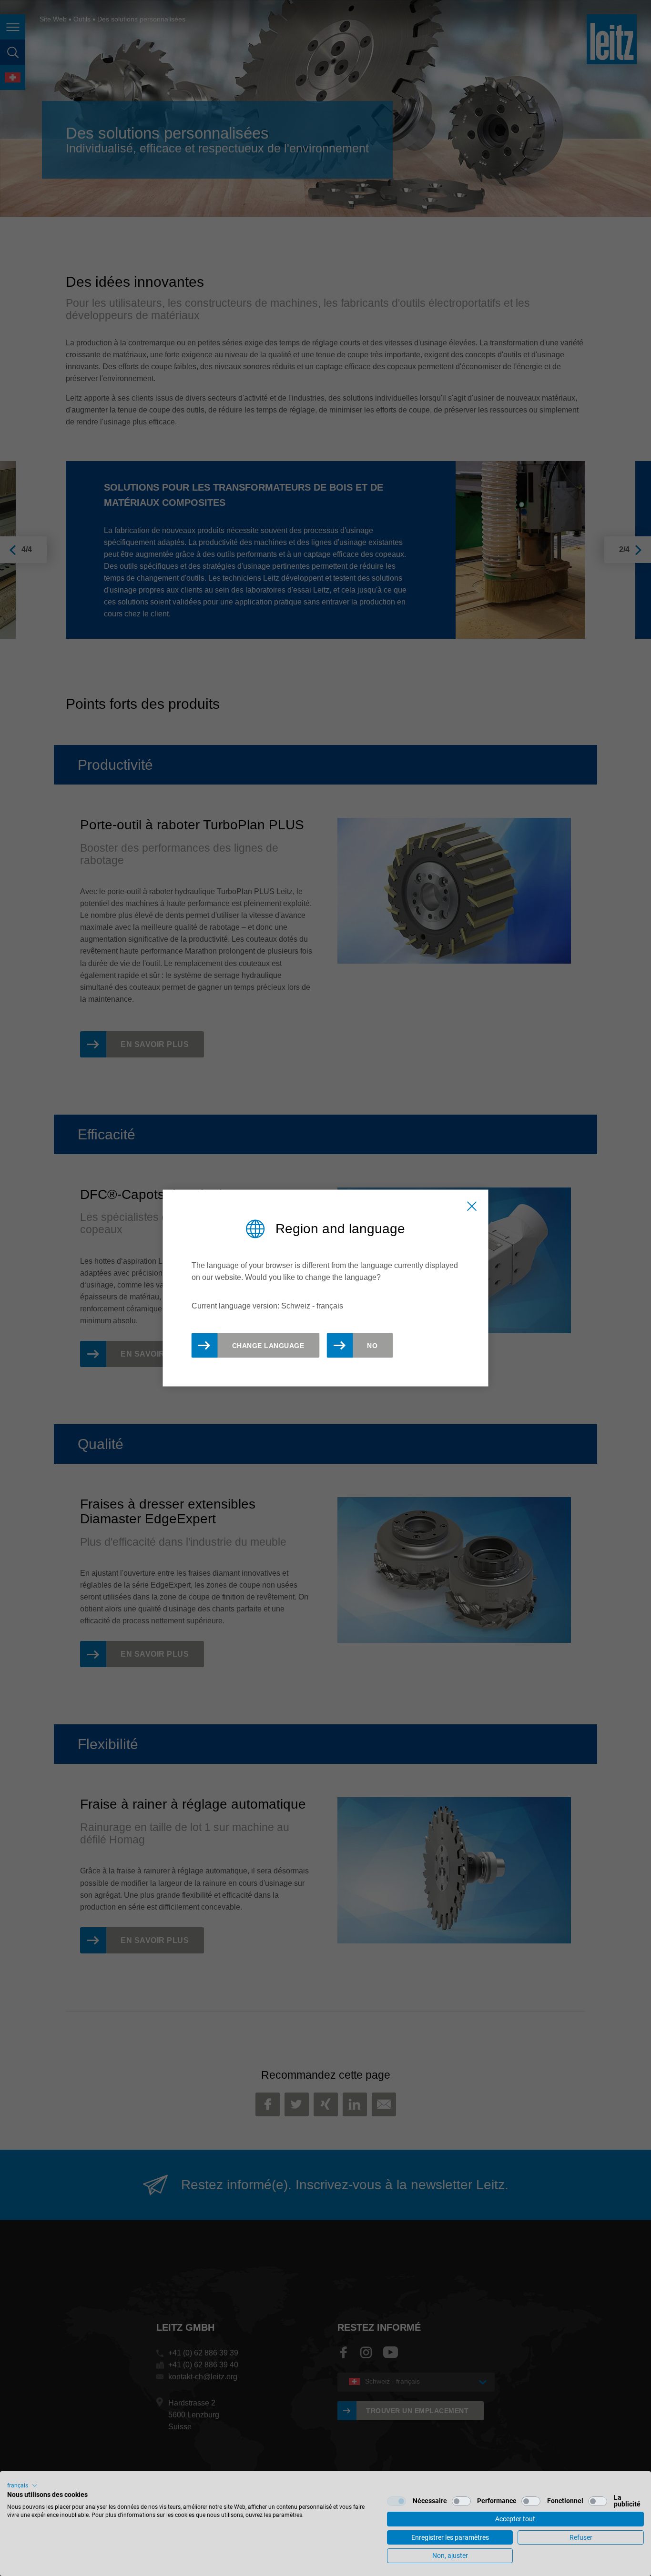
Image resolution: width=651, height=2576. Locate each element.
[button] (22, 2485)
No (372, 1345)
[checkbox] (397, 2501)
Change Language (268, 1345)
